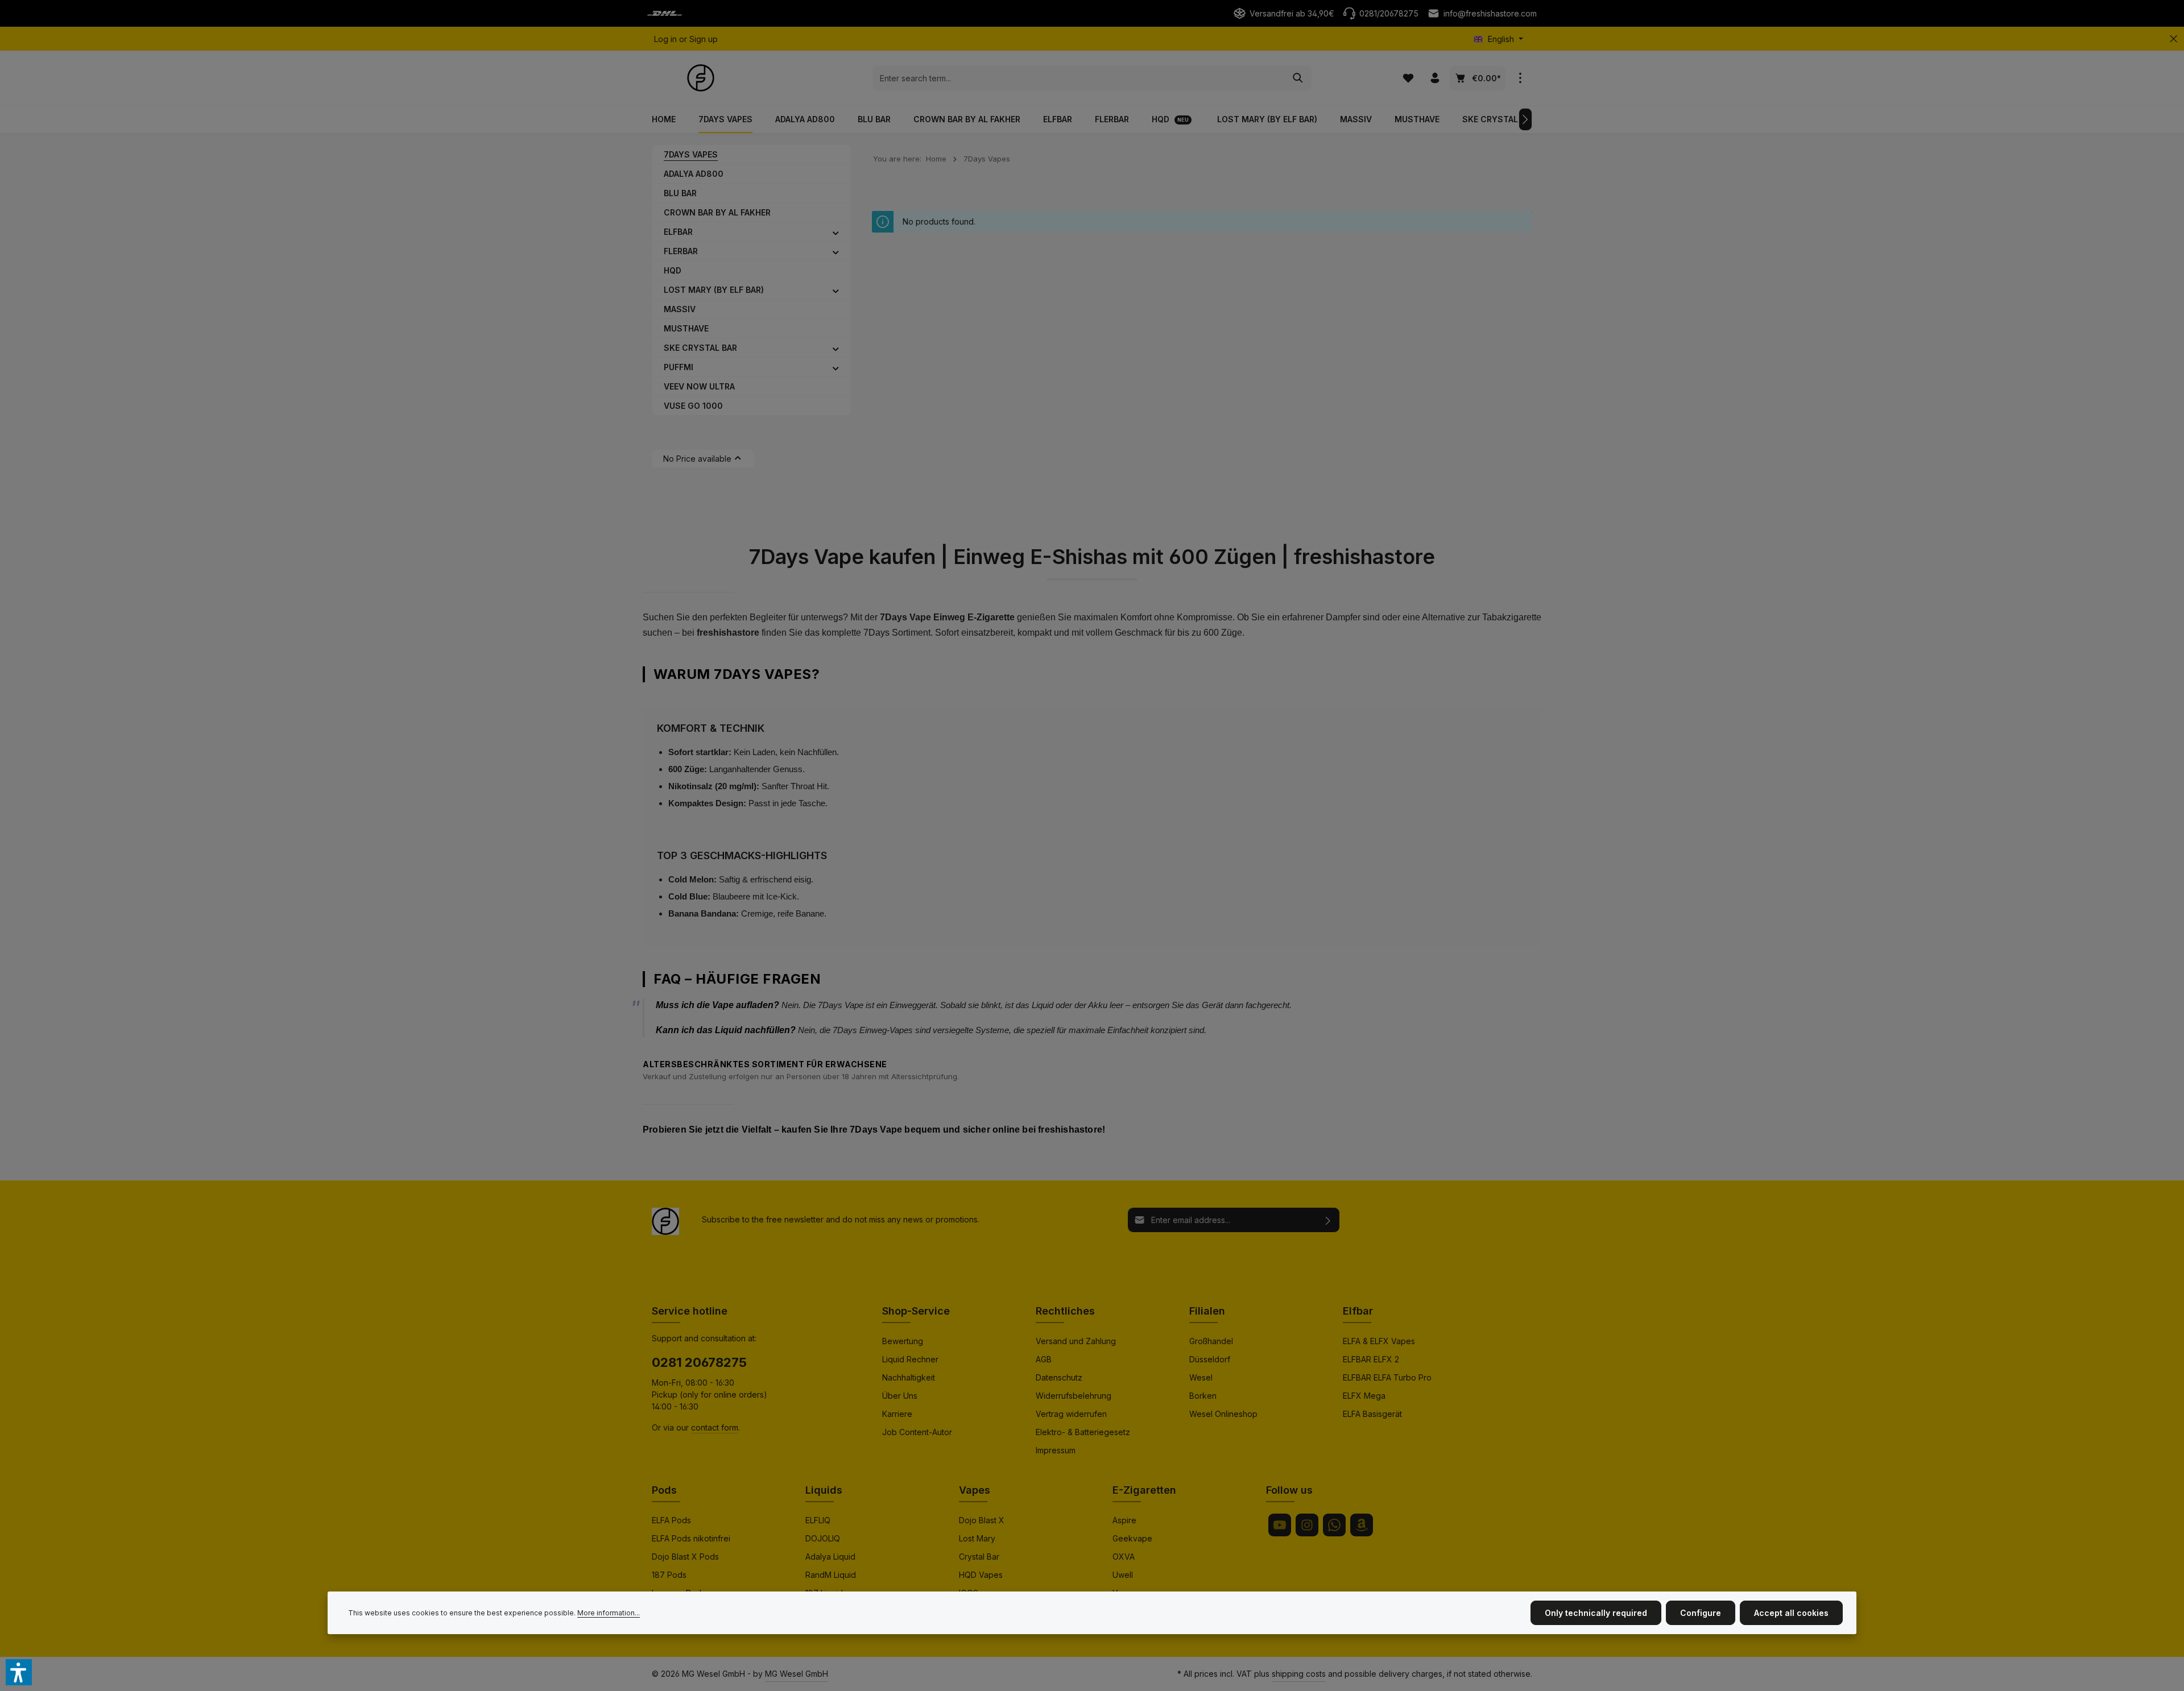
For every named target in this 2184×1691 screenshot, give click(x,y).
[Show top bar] (1520, 78)
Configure (1701, 1613)
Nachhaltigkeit (909, 1377)
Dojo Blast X (982, 1520)
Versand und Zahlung (1076, 1341)
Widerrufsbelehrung (1074, 1396)
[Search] (1298, 78)
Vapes (975, 1490)
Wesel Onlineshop (1223, 1414)
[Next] (1525, 119)
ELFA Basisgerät (1372, 1414)
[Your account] (1435, 78)
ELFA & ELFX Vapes (1379, 1341)
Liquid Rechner (910, 1359)
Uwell (1123, 1575)
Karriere (897, 1414)
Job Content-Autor (917, 1432)
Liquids (824, 1490)
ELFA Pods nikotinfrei (691, 1538)
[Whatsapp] (1334, 1525)
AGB (1044, 1359)
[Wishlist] (1408, 78)
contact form (715, 1427)
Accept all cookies (1791, 1613)
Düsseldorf (1210, 1359)
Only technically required (1596, 1613)
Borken (1203, 1396)
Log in (665, 39)
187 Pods (669, 1575)
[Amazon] (1362, 1525)
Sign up (704, 39)
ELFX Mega (1364, 1396)
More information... (609, 1613)
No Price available (697, 459)
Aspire (1124, 1520)
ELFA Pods (671, 1520)
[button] (836, 232)
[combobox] (1079, 78)
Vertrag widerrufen (1071, 1414)
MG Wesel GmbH (797, 1674)
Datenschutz (1059, 1377)
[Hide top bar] (2173, 39)
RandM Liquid (831, 1575)
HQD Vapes (981, 1575)
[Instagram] (1307, 1525)
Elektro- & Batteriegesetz (1083, 1432)
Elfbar (1358, 1311)
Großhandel (1211, 1341)
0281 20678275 (699, 1362)
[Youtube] (1280, 1525)
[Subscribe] (1328, 1220)
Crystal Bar (979, 1557)
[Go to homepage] (701, 78)
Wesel (1201, 1377)
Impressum (1056, 1450)
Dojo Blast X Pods (685, 1557)
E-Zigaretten (1144, 1490)
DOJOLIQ (823, 1538)
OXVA (1124, 1557)
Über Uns (900, 1396)
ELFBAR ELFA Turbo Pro (1387, 1377)
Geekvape (1132, 1538)
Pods (664, 1490)
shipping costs (1299, 1674)
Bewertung (903, 1341)
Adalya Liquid (830, 1557)
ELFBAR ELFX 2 (1371, 1359)
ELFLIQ (818, 1520)
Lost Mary (977, 1538)
